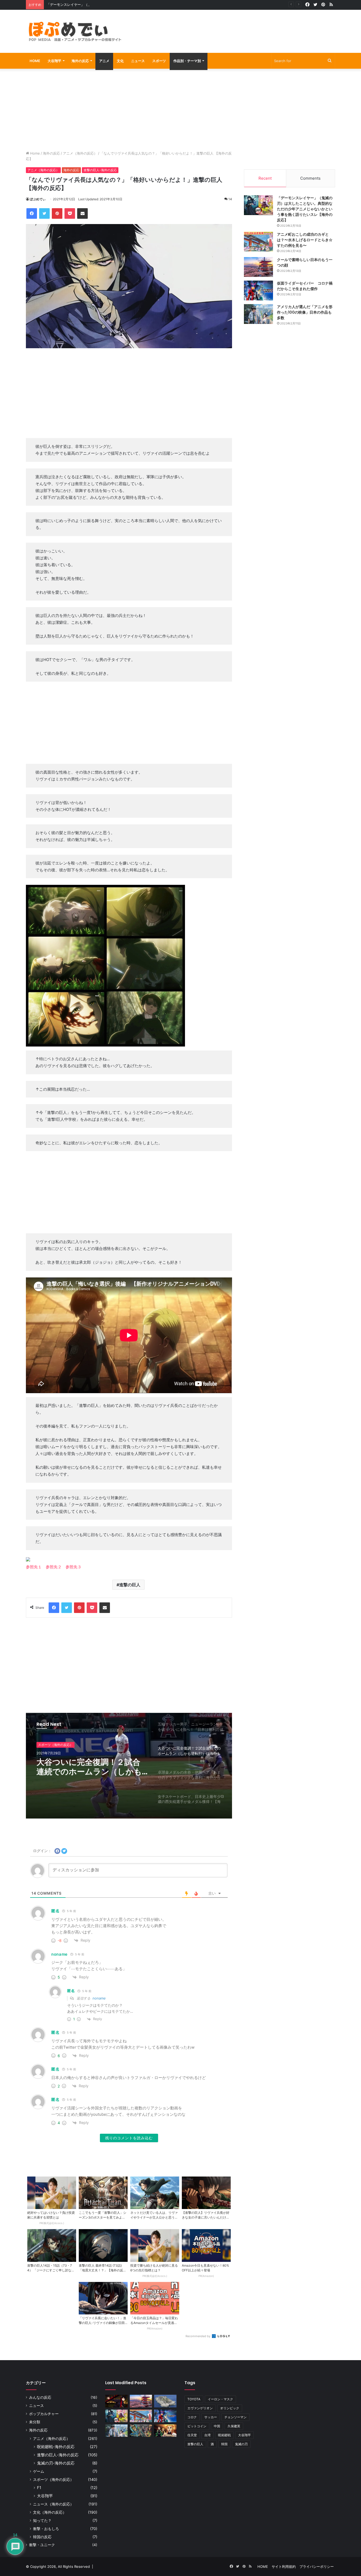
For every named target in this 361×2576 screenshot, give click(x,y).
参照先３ (73, 1567)
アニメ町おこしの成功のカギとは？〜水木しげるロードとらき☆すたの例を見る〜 (305, 240)
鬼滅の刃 (241, 2444)
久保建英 (234, 2426)
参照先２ (54, 1567)
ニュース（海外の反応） (53, 2504)
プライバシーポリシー (317, 2566)
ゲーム (39, 2471)
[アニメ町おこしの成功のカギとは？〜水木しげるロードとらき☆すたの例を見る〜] (258, 242)
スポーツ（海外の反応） (55, 1745)
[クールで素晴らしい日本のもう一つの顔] (258, 267)
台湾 (207, 2435)
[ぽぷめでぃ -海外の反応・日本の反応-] (75, 31)
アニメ (104, 61)
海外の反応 (80, 61)
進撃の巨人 (130, 1585)
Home (34, 153)
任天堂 (192, 2435)
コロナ (192, 2417)
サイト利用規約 (284, 2566)
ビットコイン (197, 2426)
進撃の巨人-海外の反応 (100, 170)
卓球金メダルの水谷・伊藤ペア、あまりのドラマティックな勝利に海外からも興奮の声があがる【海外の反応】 (90, 1767)
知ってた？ (42, 2520)
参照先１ (34, 1567)
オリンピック (230, 2408)
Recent (265, 178)
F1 (39, 2488)
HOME (35, 61)
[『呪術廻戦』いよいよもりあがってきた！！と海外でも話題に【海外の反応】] (116, 2401)
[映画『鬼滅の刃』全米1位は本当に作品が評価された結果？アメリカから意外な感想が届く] (165, 2431)
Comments (310, 178)
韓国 (224, 2444)
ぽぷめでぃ (38, 199)
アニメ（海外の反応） (80, 153)
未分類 (35, 2422)
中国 (217, 2426)
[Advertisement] (233, 27)
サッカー (211, 2417)
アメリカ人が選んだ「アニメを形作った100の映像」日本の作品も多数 (305, 312)
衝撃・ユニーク (42, 2545)
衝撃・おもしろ (46, 2529)
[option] (129, 1766)
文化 (120, 61)
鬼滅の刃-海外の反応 (56, 2463)
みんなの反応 (40, 2397)
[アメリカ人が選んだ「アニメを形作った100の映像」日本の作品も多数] (258, 314)
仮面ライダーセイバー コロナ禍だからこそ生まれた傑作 (305, 286)
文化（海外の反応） (50, 2512)
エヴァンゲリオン (200, 2408)
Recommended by (198, 2336)
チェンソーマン (235, 2417)
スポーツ (159, 61)
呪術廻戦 (224, 2435)
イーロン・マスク (220, 2399)
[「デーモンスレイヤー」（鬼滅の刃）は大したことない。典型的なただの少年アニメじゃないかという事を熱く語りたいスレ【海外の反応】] (258, 205)
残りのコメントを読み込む (129, 2138)
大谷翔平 (54, 61)
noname (99, 1998)
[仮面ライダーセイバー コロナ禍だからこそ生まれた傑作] (258, 290)
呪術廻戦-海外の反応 (56, 2447)
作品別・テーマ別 (187, 61)
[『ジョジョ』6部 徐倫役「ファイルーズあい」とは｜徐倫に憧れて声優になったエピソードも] (141, 2431)
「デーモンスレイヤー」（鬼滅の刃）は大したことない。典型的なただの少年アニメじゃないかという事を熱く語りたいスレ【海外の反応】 (155, 4)
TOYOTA (194, 2399)
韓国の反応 (42, 2537)
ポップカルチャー (44, 2414)
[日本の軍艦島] (165, 2401)
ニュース (138, 61)
